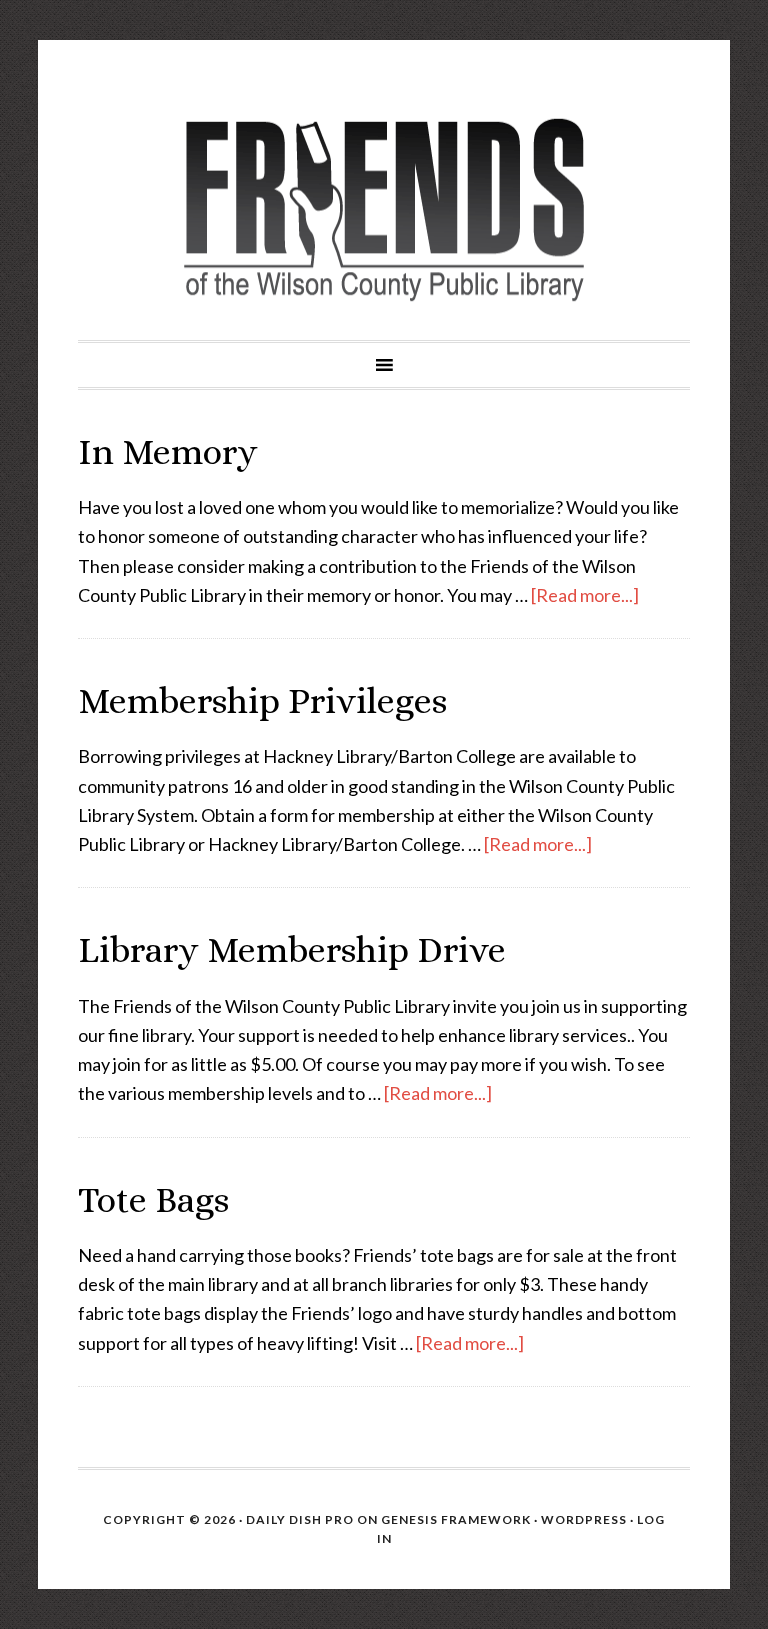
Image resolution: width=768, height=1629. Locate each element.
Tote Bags (153, 1199)
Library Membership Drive (292, 949)
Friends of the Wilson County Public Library (384, 210)
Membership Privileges (262, 700)
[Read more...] (585, 595)
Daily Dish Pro (300, 1519)
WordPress (584, 1519)
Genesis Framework (456, 1519)
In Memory (168, 451)
